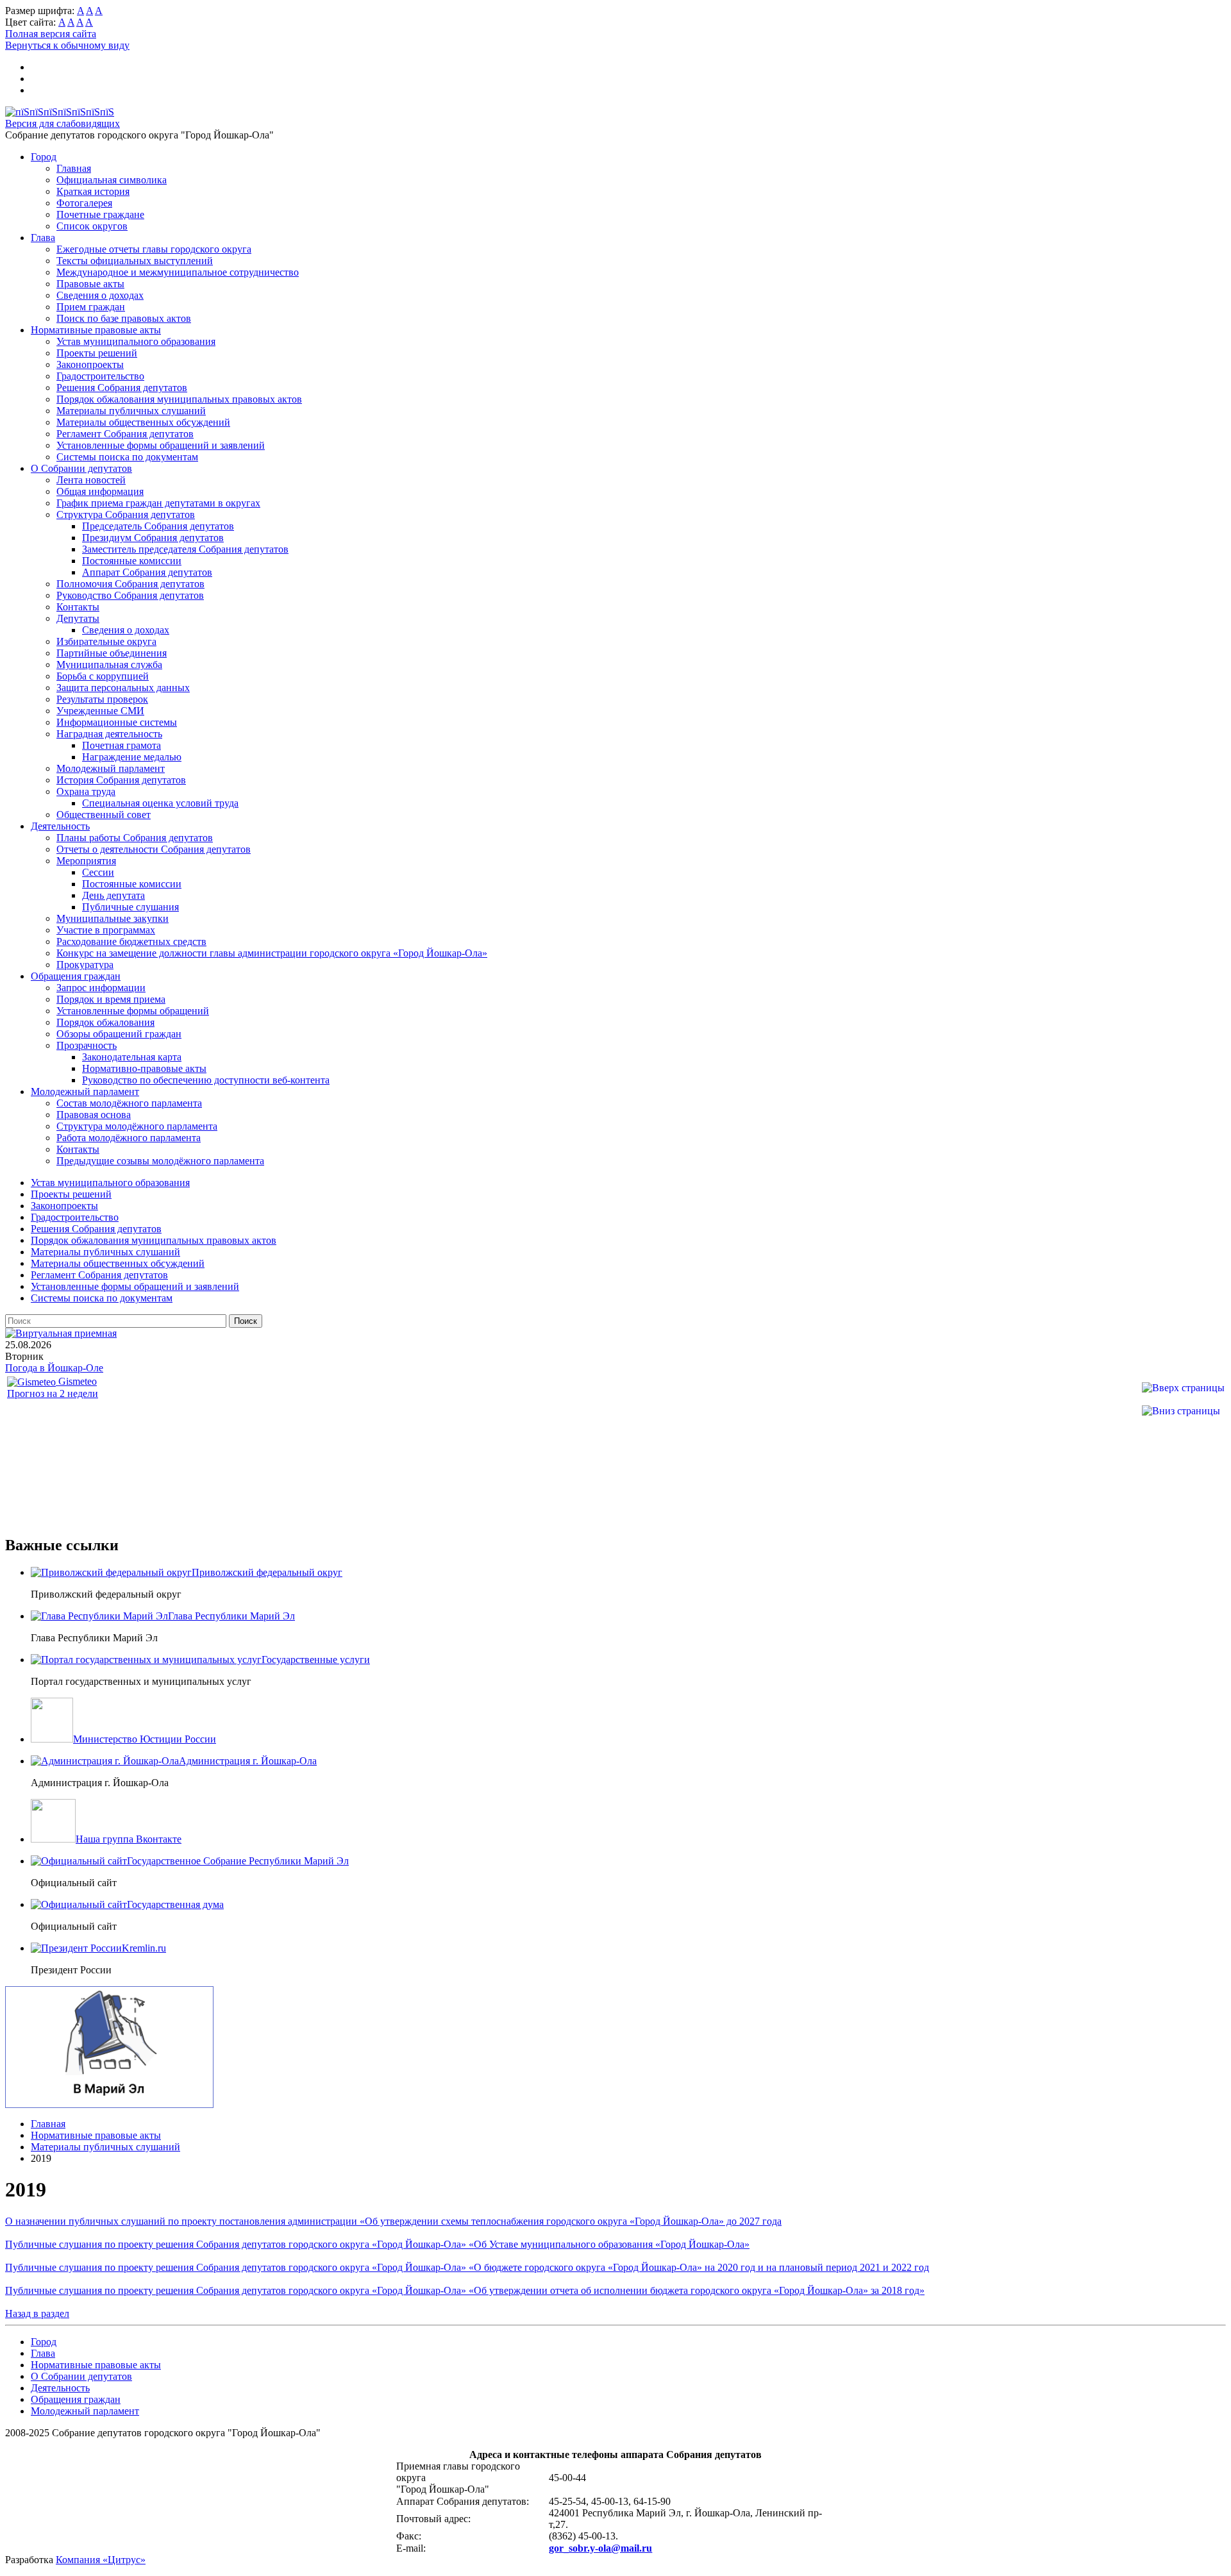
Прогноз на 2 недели (53, 1393)
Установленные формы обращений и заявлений (161, 445)
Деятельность (60, 826)
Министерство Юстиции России (145, 1739)
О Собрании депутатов (81, 468)
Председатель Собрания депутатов (158, 526)
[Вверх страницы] (1183, 1388)
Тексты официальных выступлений (135, 261)
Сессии (98, 872)
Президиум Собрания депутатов (153, 538)
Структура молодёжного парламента (137, 1126)
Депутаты (78, 618)
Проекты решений (97, 353)
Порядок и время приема (111, 999)
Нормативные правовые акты (96, 330)
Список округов (92, 226)
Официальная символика (112, 180)
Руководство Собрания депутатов (130, 595)
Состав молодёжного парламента (129, 1103)
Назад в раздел (37, 2313)
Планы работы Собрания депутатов (135, 838)
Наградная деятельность (109, 734)
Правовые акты (90, 284)
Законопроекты (90, 364)
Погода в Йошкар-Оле (54, 1368)
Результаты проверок (102, 699)
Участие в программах (106, 930)
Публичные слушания (130, 907)
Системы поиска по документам (127, 457)
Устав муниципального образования (136, 341)
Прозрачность (87, 1045)
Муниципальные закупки (113, 918)
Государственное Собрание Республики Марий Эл (238, 1861)
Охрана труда (86, 791)
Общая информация (100, 491)
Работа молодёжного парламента (129, 1138)
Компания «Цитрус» (101, 2560)
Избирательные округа (106, 641)
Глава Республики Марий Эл (231, 1616)
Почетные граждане (100, 214)
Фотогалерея (84, 203)
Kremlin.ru (144, 1948)
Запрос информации (101, 988)
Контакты (78, 607)
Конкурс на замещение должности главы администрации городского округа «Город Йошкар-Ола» (272, 953)
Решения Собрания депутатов (122, 388)
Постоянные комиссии (132, 561)
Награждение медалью (132, 757)
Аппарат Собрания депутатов (147, 572)
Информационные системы (117, 722)
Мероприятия (86, 861)
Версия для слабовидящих (63, 123)
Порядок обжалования (105, 1022)
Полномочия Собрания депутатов (130, 584)
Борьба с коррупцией (103, 676)
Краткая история (93, 191)
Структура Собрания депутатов (126, 514)
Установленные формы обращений (133, 1011)
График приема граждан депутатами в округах (158, 503)
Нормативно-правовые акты (144, 1068)
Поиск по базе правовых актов (124, 318)
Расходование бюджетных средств (131, 941)
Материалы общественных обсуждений (143, 422)
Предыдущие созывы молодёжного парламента (160, 1161)
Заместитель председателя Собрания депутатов (185, 549)
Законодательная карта (132, 1057)
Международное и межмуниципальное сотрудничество (178, 272)
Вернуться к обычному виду (67, 45)
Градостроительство (100, 376)
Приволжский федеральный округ (267, 1572)
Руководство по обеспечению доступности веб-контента (206, 1080)
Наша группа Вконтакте (129, 1839)
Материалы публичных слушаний (131, 411)
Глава (43, 238)
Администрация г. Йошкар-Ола (248, 1761)
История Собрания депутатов (121, 780)
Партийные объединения (112, 653)
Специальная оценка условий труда (160, 803)
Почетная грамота (121, 745)
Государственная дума (175, 1904)
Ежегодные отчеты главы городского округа (154, 249)
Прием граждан (91, 307)
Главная (74, 168)
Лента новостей (91, 480)
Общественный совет (104, 815)
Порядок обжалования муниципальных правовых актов (179, 399)
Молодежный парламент (111, 768)
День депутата (113, 895)
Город (44, 157)
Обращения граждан (76, 976)
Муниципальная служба (109, 665)
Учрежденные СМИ (100, 711)
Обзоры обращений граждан (119, 1034)
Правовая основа (94, 1115)
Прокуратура (85, 965)
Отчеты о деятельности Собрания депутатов (154, 849)
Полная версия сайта (51, 34)
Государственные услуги (316, 1660)
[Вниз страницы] (1181, 1411)
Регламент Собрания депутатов (125, 434)
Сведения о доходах (100, 295)
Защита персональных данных (123, 688)
